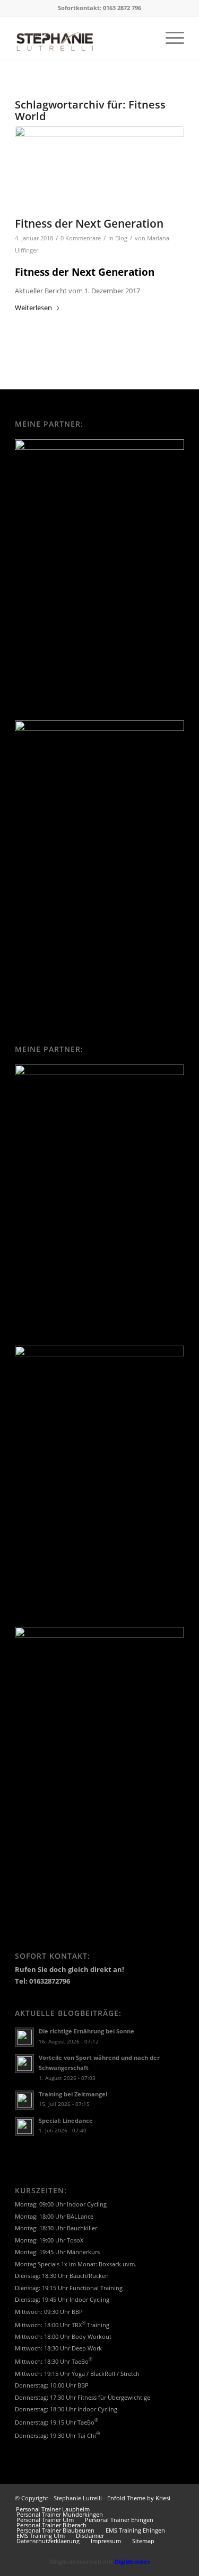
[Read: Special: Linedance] (24, 2127)
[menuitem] (170, 38)
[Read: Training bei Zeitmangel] (24, 2100)
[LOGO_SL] (83, 38)
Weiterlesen (33, 308)
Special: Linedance (66, 2120)
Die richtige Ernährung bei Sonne (86, 2031)
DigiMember (132, 2561)
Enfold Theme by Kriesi (139, 2498)
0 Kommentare (81, 238)
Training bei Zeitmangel (73, 2094)
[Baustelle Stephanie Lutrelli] (99, 169)
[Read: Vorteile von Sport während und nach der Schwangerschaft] (24, 2064)
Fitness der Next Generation (89, 223)
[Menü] (170, 38)
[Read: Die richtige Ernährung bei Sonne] (24, 2037)
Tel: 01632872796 (42, 1981)
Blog (121, 238)
